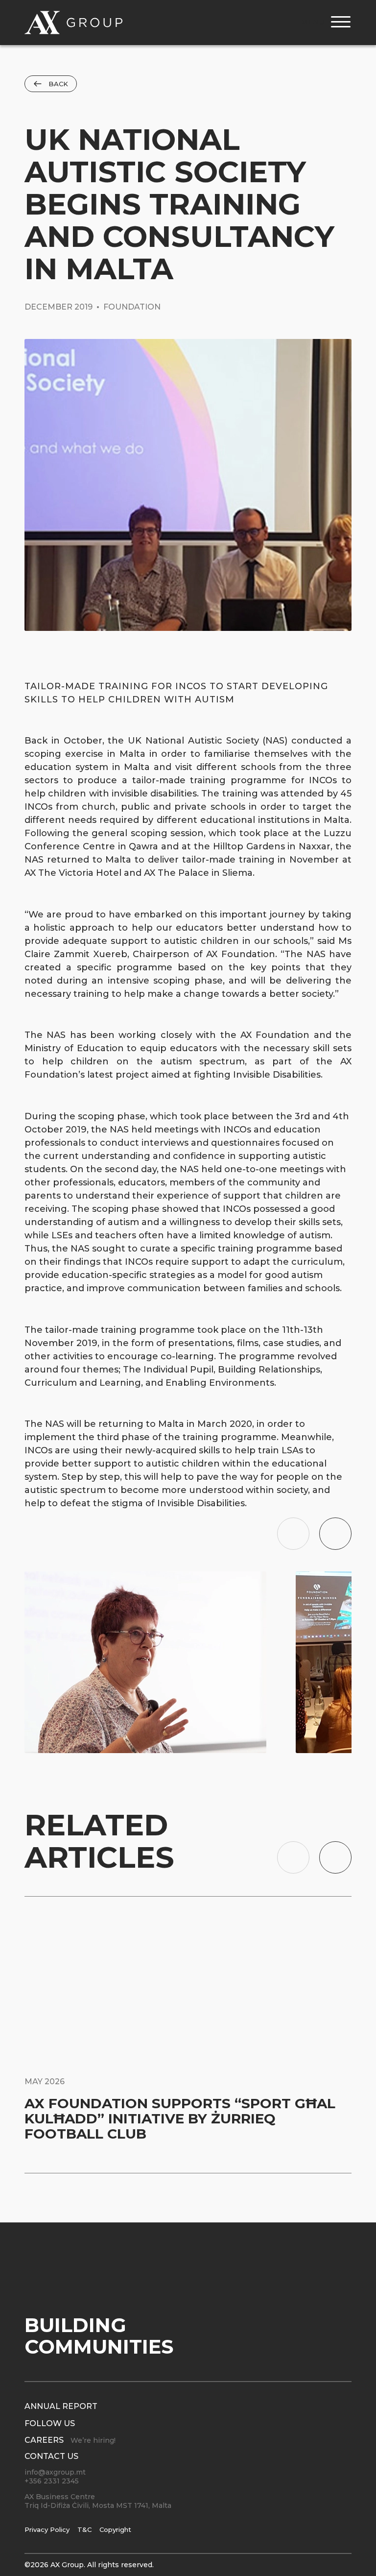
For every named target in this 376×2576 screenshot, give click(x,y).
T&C (84, 2529)
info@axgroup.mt (55, 2472)
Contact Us (51, 2456)
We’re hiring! (93, 2440)
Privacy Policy (47, 2529)
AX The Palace (176, 873)
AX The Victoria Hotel (73, 873)
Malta (337, 820)
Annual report (61, 2406)
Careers (44, 2440)
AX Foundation (275, 1035)
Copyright (115, 2529)
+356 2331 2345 (52, 2481)
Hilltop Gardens (249, 846)
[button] (293, 1534)
